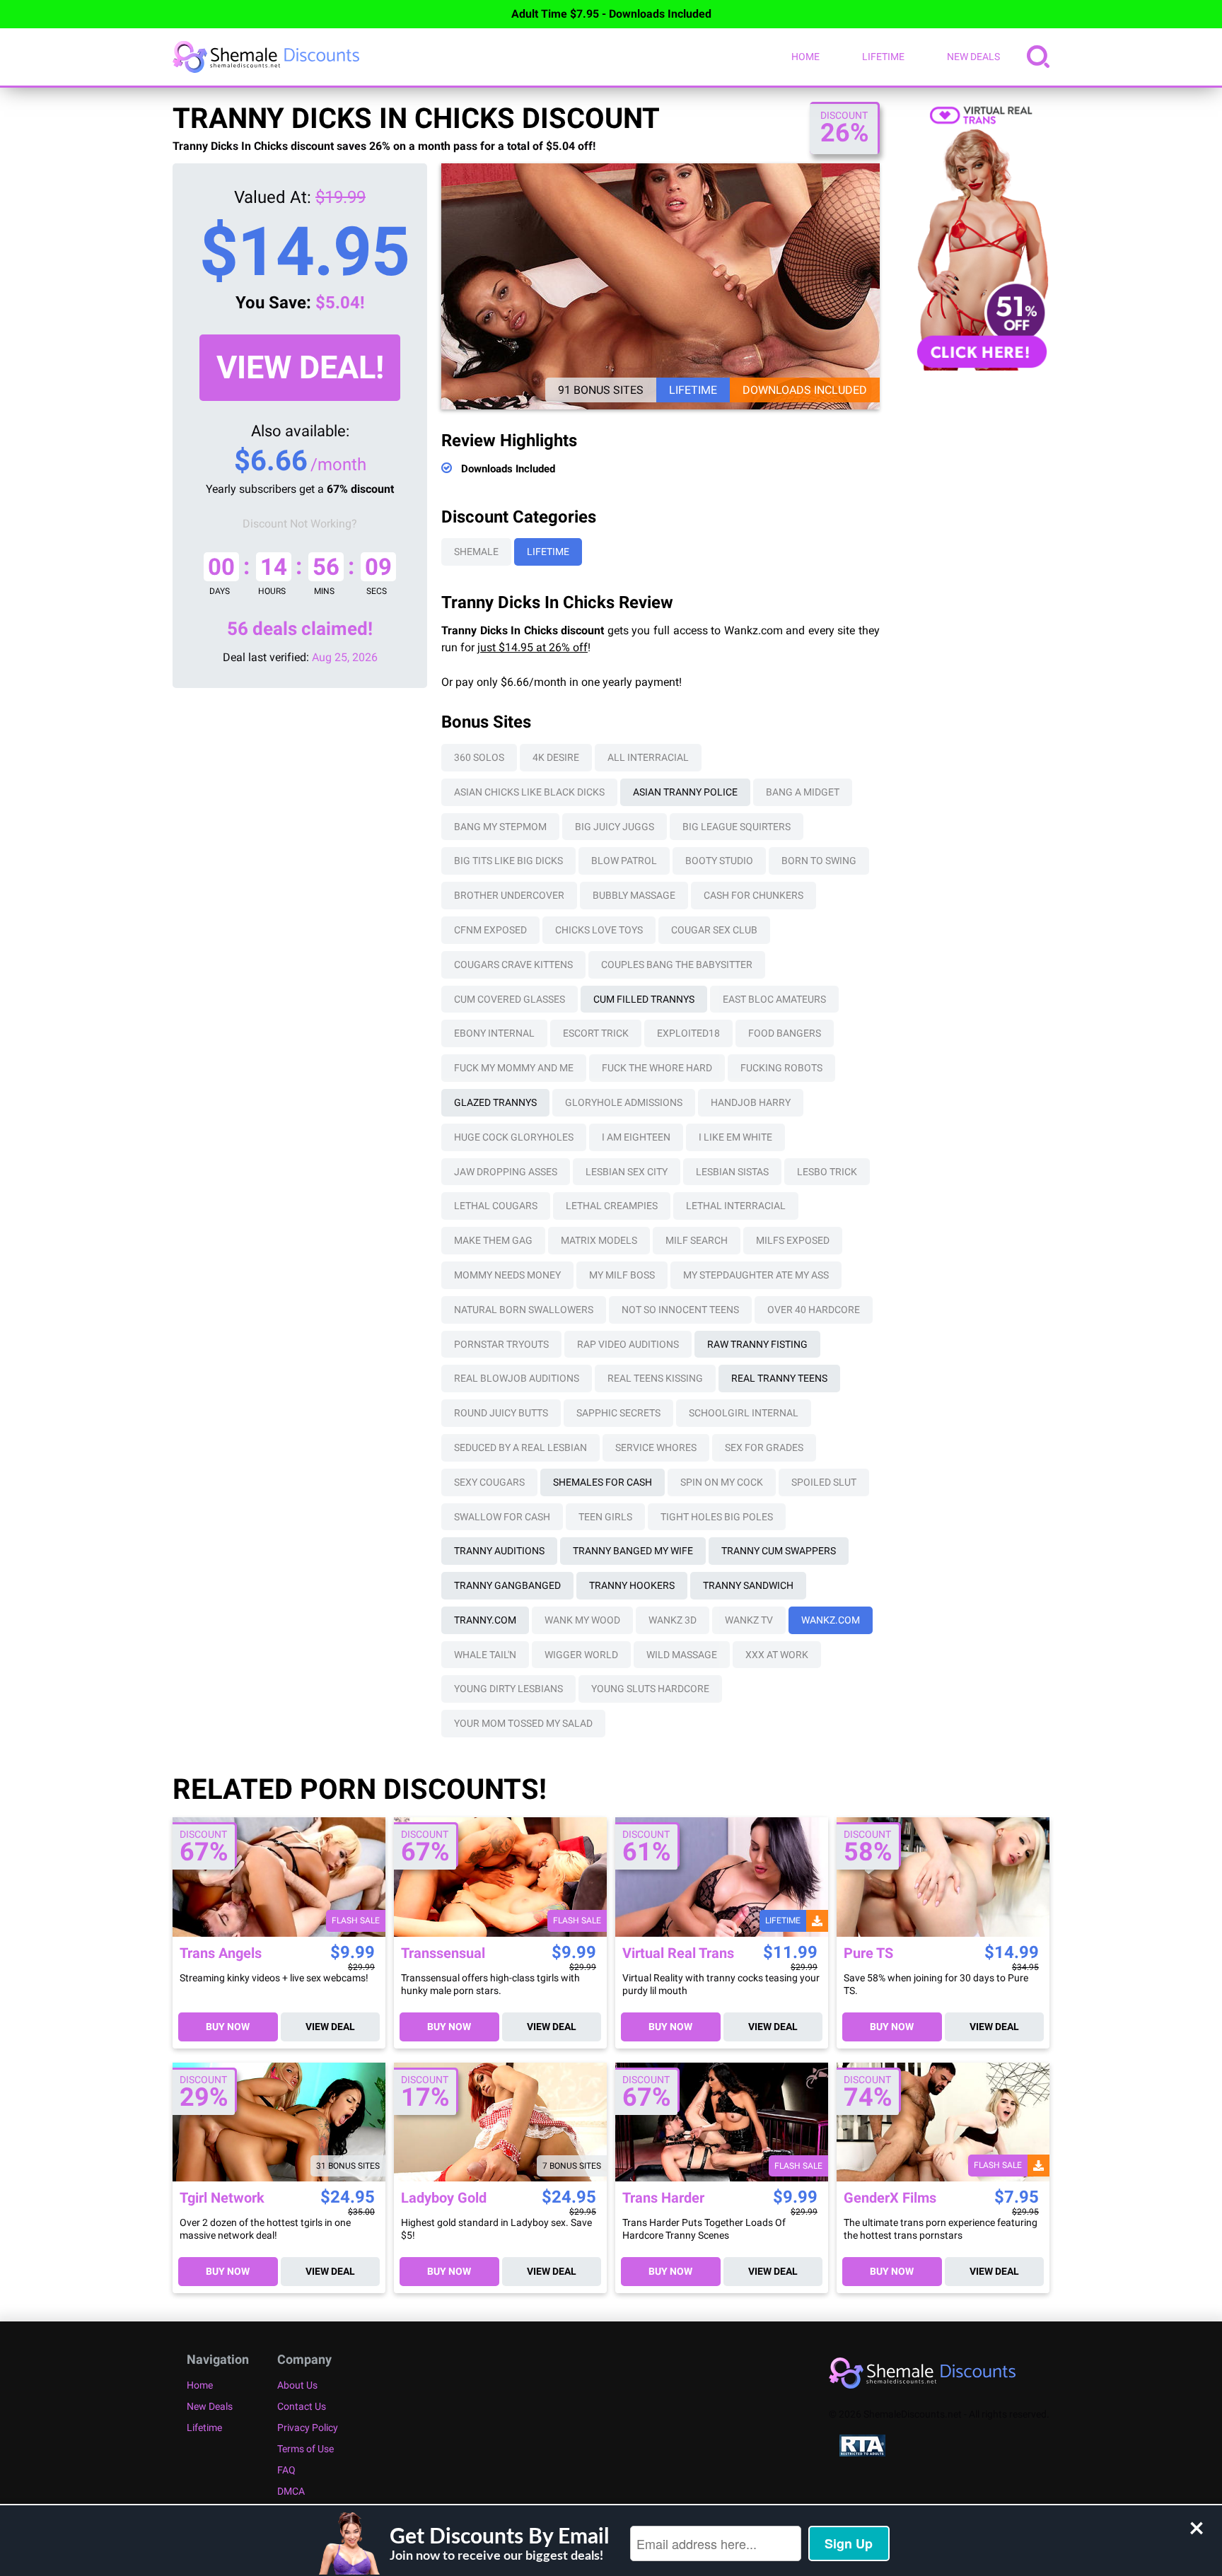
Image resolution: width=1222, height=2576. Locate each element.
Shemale (476, 552)
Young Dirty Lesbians (508, 1689)
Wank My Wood (582, 1620)
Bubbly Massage (634, 895)
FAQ (286, 2470)
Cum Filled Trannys (644, 999)
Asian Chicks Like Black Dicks (529, 792)
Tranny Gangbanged (507, 1585)
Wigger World (581, 1655)
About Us (297, 2385)
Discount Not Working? (300, 524)
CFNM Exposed (490, 930)
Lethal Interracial (736, 1206)
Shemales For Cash (603, 1482)
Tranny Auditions (499, 1551)
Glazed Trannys (495, 1102)
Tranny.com (485, 1620)
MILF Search (697, 1240)
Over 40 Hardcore (814, 1310)
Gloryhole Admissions (624, 1102)
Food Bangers (785, 1033)
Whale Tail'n (485, 1655)
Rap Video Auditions (628, 1344)
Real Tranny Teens (779, 1378)
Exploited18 (688, 1033)
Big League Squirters (737, 827)
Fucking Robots (781, 1068)
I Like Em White (735, 1137)
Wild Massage (682, 1655)
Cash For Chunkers (753, 895)
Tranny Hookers (632, 1585)
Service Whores (656, 1447)
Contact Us (302, 2406)
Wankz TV (749, 1620)
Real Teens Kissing (655, 1378)
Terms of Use (305, 2449)
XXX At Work (777, 1655)
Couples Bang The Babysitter (677, 964)
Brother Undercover (509, 895)
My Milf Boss (622, 1275)
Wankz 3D (673, 1620)
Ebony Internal (494, 1033)
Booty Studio (719, 861)
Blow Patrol (624, 861)
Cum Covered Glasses (510, 999)
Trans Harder (663, 2198)
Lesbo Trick (827, 1172)
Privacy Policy (308, 2428)
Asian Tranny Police (685, 792)
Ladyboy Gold (444, 2198)
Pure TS (868, 1953)
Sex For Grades (764, 1447)
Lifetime (883, 57)
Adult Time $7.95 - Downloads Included (611, 14)
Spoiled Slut (824, 1482)
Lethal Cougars (496, 1206)
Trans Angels (221, 1953)
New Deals (973, 57)
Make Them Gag (493, 1240)
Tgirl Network (222, 2198)
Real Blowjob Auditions (517, 1378)
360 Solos (479, 757)
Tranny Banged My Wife (633, 1551)
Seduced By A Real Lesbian (520, 1447)
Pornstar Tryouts (501, 1344)
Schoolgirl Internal (744, 1413)
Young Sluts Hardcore (650, 1689)
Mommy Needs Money (507, 1275)
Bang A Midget (803, 792)
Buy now (228, 2027)
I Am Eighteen (636, 1137)
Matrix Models (599, 1240)
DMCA (291, 2491)
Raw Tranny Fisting (757, 1344)
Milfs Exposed (793, 1240)
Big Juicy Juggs (615, 827)
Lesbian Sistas (732, 1172)
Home (805, 57)
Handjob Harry (751, 1102)
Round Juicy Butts (501, 1413)
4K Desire (556, 757)
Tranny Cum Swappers (779, 1551)
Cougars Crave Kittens (513, 964)
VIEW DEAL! (300, 367)
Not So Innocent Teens (680, 1310)
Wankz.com (831, 1620)
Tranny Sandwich (748, 1585)
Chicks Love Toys (599, 930)
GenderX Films (890, 2198)
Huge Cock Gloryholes (514, 1137)
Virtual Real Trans (678, 1953)
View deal (330, 2027)
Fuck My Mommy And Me (514, 1068)
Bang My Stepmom (500, 827)
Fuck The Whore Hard (657, 1068)
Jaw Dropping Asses (506, 1172)
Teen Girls (605, 1517)
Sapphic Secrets (618, 1413)
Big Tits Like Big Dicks (508, 861)
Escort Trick (596, 1033)
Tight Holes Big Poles (717, 1517)
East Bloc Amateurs (774, 999)
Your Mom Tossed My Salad (523, 1723)
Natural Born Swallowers (524, 1310)
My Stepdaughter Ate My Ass (756, 1275)
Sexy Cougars (489, 1482)
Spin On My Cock (722, 1482)
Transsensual (443, 1953)
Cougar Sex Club (714, 930)
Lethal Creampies (612, 1206)
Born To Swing (819, 861)
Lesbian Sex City (627, 1172)
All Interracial (648, 757)
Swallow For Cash (502, 1517)
